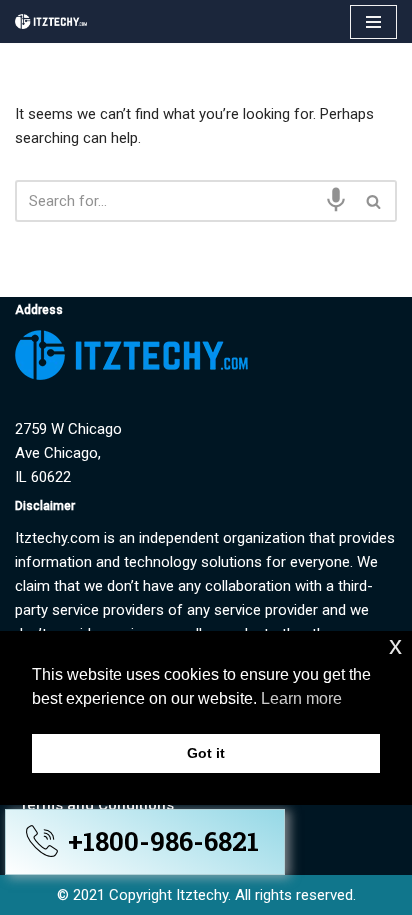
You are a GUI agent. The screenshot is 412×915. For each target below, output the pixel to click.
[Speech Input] (336, 200)
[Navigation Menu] (373, 22)
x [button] (395, 645)
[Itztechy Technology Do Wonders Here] (56, 21)
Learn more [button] (301, 698)
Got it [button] (206, 753)
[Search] (374, 201)
